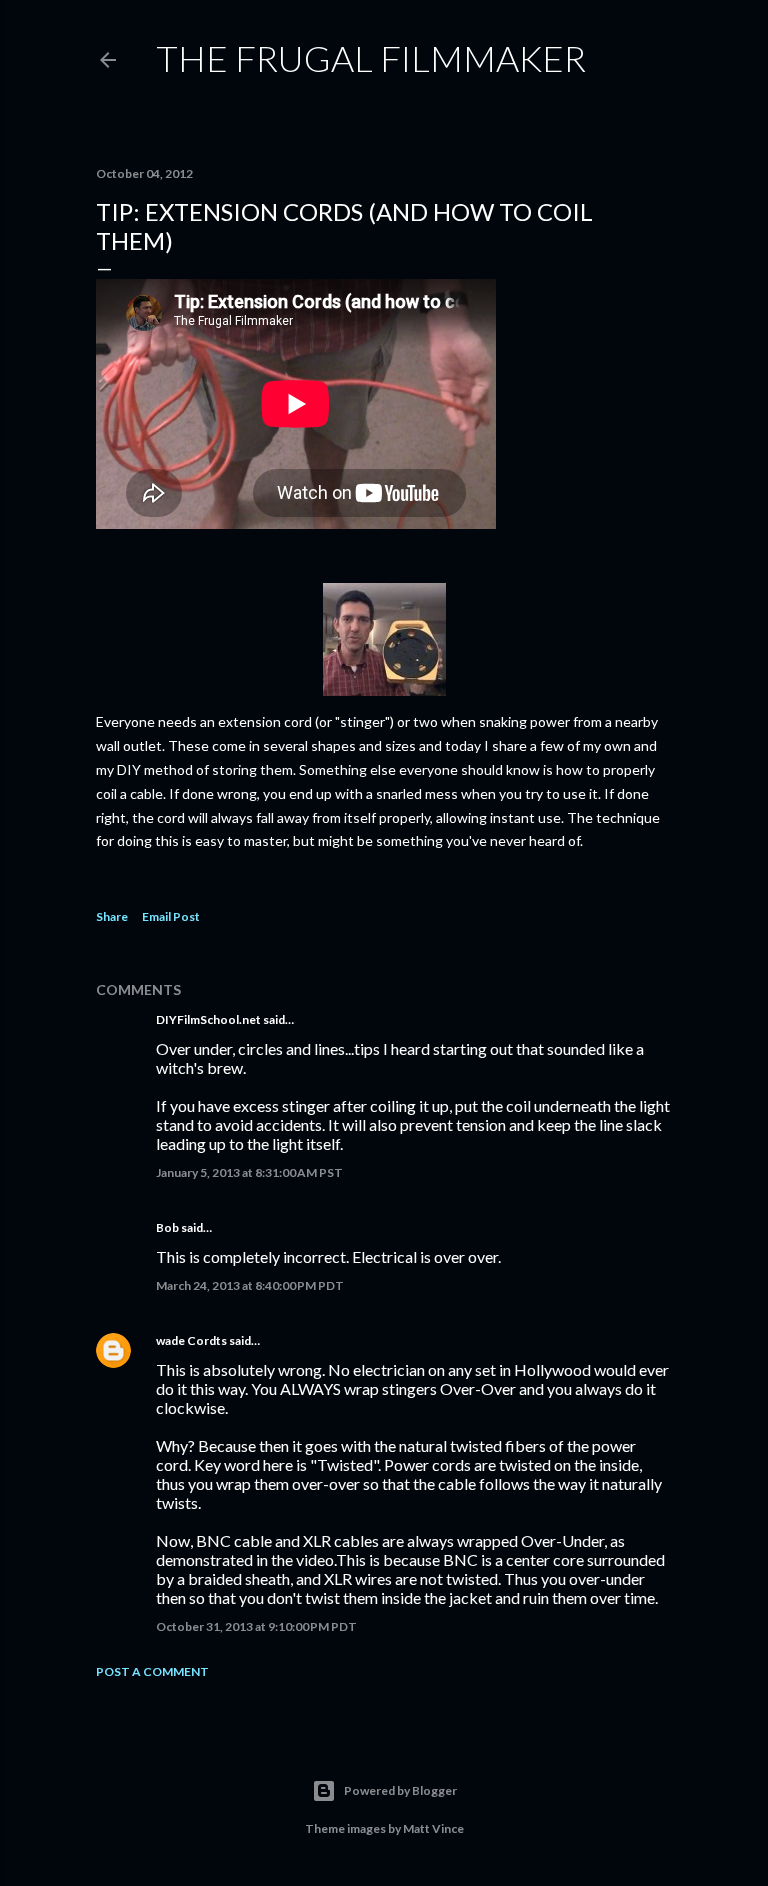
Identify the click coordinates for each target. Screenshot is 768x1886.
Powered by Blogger (400, 1790)
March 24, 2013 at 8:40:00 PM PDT (250, 1285)
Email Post (171, 916)
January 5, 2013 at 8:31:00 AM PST (249, 1172)
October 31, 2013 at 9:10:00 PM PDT (256, 1626)
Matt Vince (433, 1828)
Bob (167, 1227)
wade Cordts (191, 1340)
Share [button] (112, 916)
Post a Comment (152, 1671)
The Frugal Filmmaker (371, 58)
